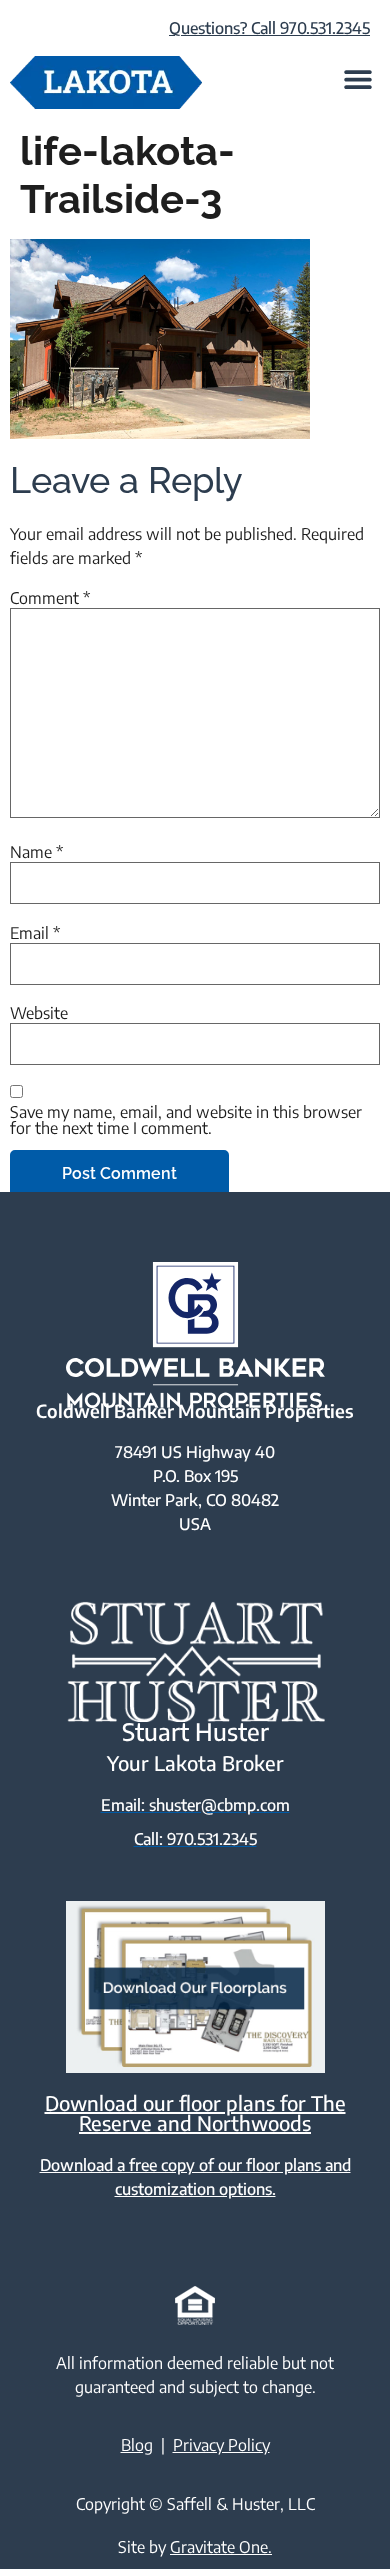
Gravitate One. (221, 2547)
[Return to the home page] (106, 82)
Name (36, 852)
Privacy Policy (221, 2445)
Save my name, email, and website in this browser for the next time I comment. (186, 1120)
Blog (137, 2445)
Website (39, 1013)
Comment (50, 598)
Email (35, 933)
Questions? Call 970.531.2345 (269, 28)
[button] (357, 78)
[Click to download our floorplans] (195, 1987)
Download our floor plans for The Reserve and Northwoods (195, 2112)
